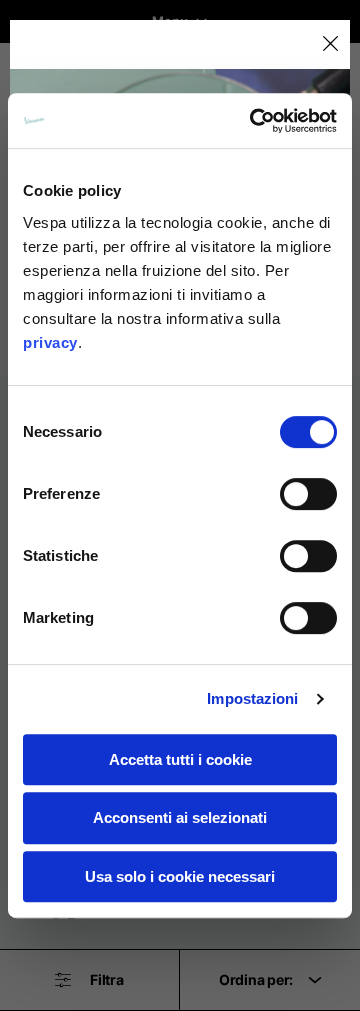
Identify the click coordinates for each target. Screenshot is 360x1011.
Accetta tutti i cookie (180, 759)
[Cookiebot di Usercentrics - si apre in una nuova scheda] (254, 121)
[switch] (308, 494)
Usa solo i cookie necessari (180, 876)
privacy (50, 342)
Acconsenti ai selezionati (180, 817)
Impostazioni (252, 698)
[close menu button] (329, 44)
